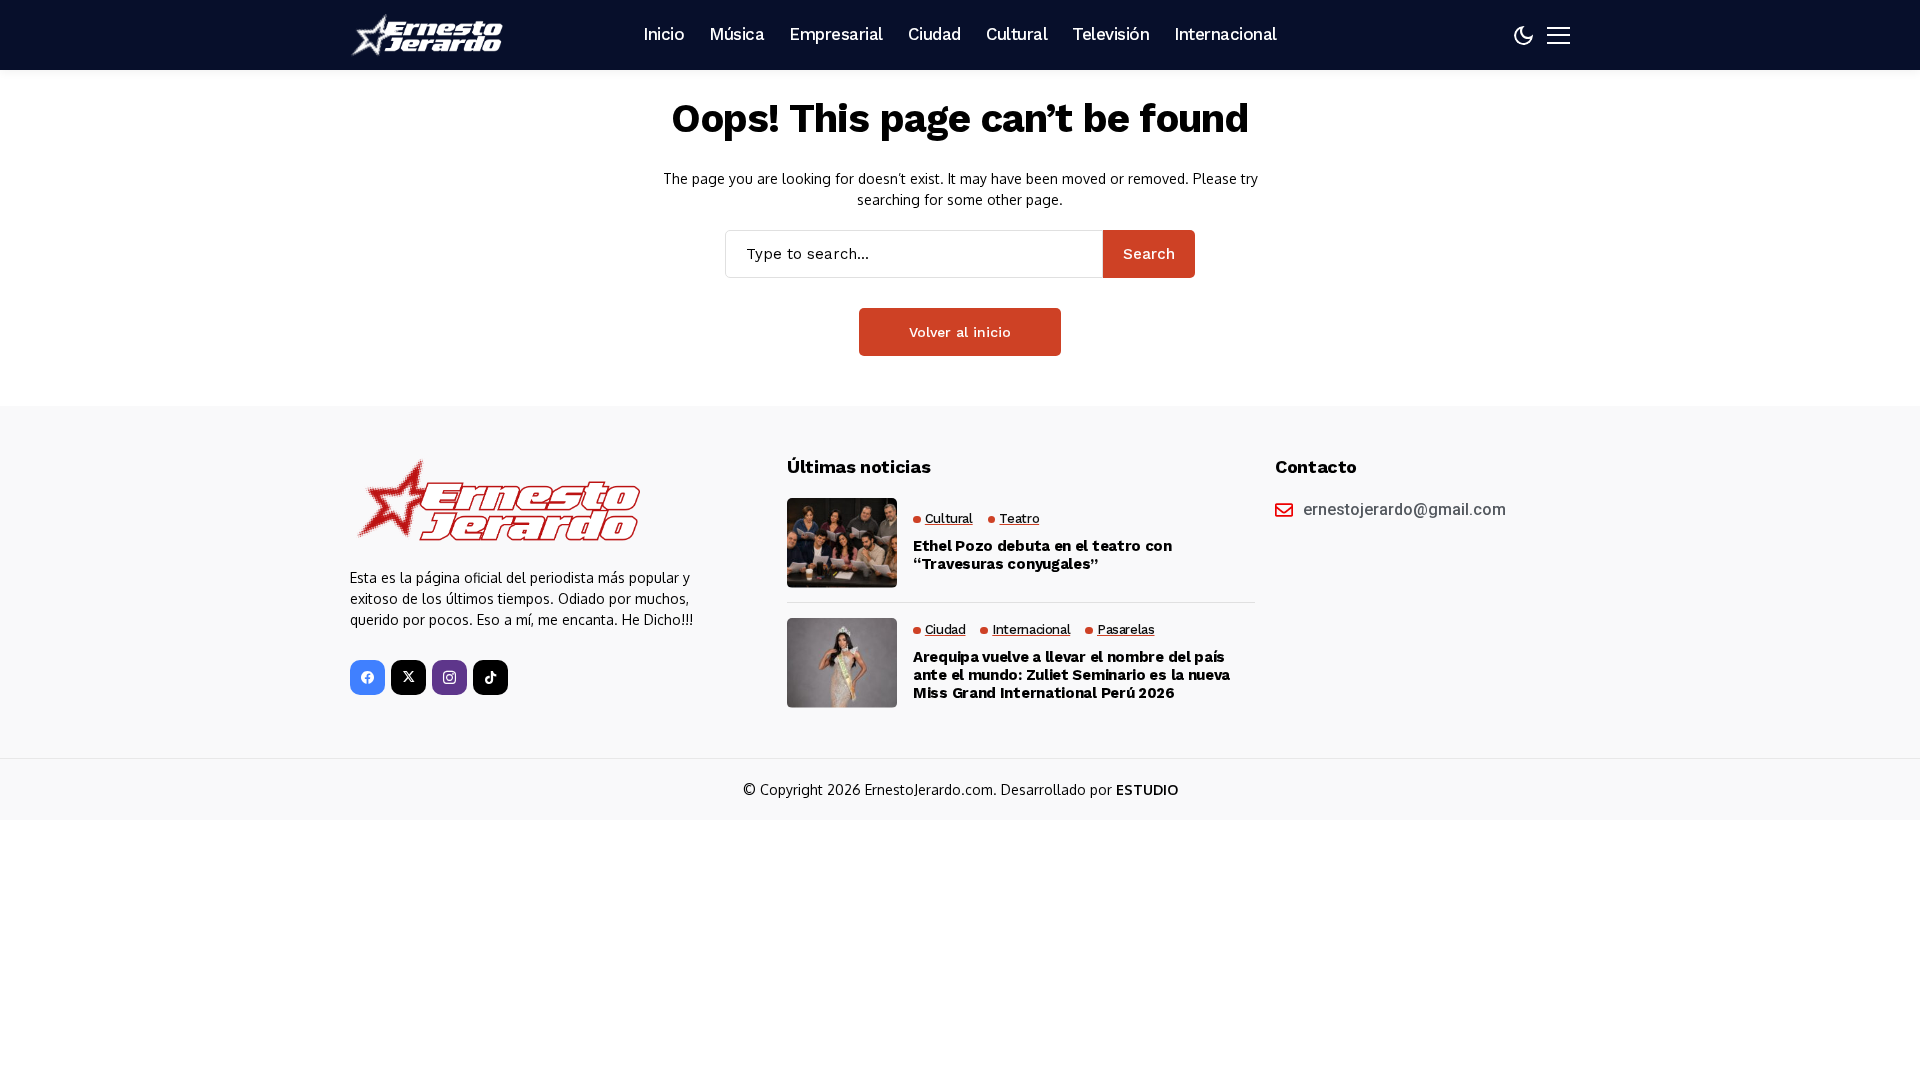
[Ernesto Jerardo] (430, 35)
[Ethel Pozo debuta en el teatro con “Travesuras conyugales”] (842, 543)
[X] (408, 677)
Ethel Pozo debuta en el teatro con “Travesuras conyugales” (1042, 555)
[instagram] (449, 677)
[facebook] (367, 677)
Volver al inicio (960, 332)
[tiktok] (490, 677)
